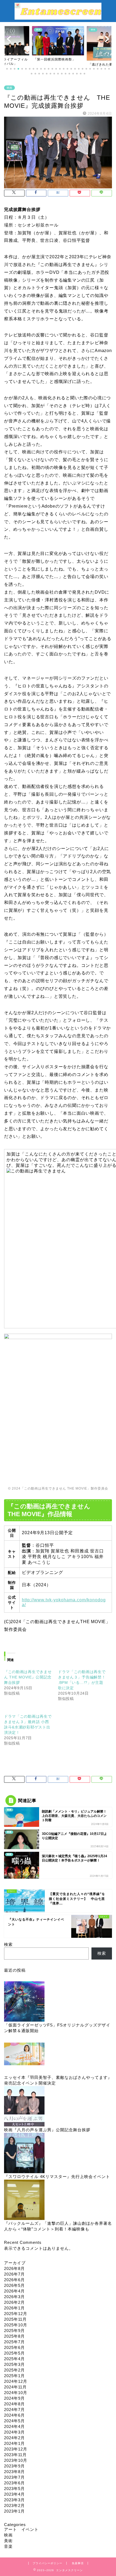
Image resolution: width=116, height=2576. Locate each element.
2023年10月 (16, 2460)
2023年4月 (14, 2494)
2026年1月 (14, 2308)
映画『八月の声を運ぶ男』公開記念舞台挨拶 (47, 2130)
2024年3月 (14, 2432)
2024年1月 (14, 2443)
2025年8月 (14, 2336)
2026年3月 (14, 2297)
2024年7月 (14, 2410)
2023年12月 (16, 2449)
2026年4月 (14, 2291)
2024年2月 (14, 2438)
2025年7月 (14, 2342)
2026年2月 (14, 2302)
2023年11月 (15, 2455)
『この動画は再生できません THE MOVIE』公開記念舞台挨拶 (28, 1677)
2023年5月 (14, 2489)
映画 (9, 88)
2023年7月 (14, 2477)
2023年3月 (14, 2500)
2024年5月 (14, 2421)
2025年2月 (14, 2370)
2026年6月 (14, 2280)
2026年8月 (14, 2268)
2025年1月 (14, 2376)
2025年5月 (14, 2353)
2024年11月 (15, 2387)
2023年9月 (14, 2466)
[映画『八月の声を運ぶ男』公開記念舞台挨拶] (24, 2107)
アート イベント (21, 2529)
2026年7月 (14, 2274)
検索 (8, 1944)
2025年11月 (15, 2319)
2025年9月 (14, 2331)
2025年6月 (14, 2347)
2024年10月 (16, 2393)
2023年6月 (14, 2483)
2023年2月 (14, 2505)
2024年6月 (14, 2415)
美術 (8, 2541)
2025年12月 (16, 2314)
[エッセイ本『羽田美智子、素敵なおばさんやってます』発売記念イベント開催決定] (24, 2054)
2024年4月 (14, 2426)
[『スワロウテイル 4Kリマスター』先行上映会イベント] (24, 2153)
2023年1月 (14, 2511)
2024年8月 (14, 2404)
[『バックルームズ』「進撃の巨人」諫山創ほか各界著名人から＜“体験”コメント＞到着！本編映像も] (24, 2200)
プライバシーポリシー (47, 2563)
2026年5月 (14, 2285)
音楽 (8, 2546)
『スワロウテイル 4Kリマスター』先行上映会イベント (57, 2177)
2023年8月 (14, 2472)
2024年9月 (14, 2398)
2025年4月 (14, 2359)
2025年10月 (16, 2325)
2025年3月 (14, 2364)
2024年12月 (16, 2381)
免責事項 (78, 2563)
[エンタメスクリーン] (58, 17)
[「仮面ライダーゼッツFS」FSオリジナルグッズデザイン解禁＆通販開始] (24, 2002)
